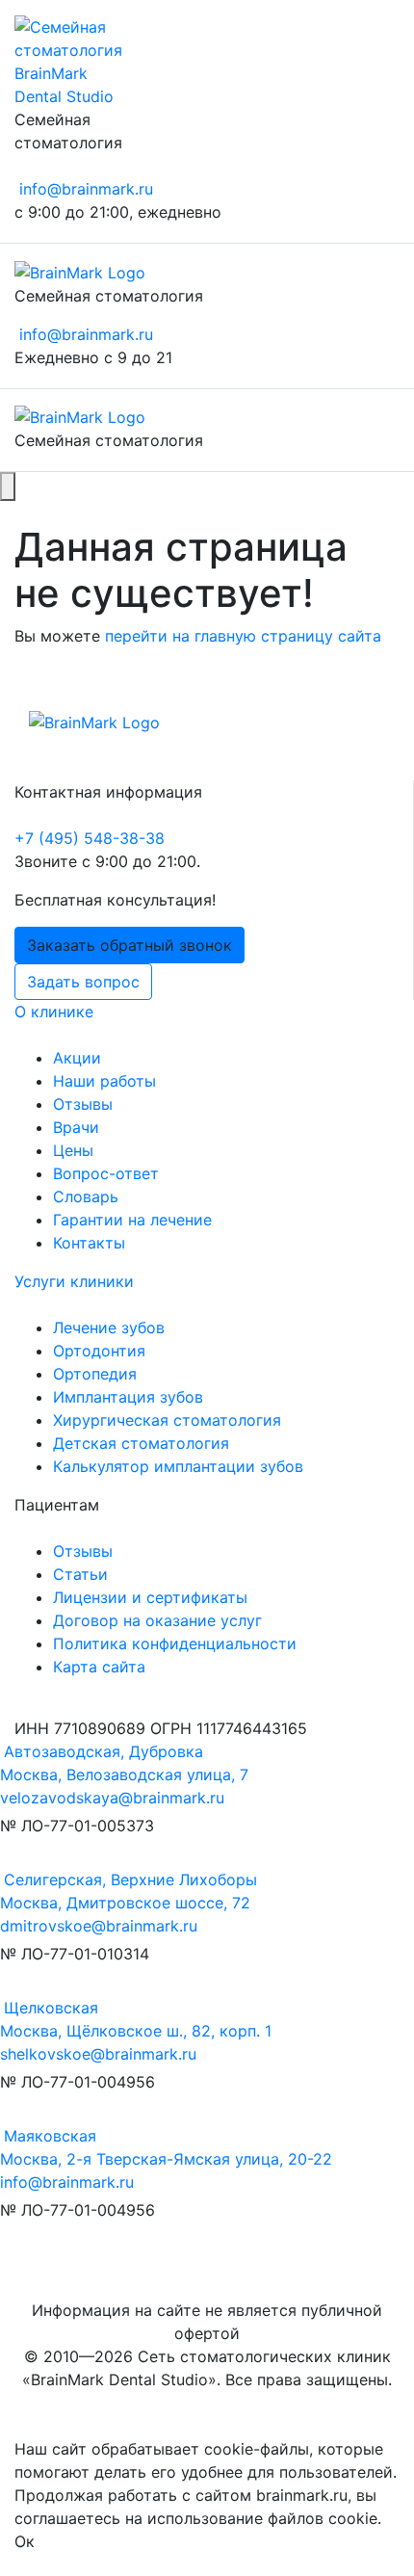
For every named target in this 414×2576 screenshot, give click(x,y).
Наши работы (104, 1081)
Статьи (80, 1574)
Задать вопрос (83, 982)
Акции (77, 1058)
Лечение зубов (109, 1327)
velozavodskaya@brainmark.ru (112, 1798)
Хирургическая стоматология (167, 1420)
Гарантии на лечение (132, 1220)
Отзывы (83, 1104)
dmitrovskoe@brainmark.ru (99, 1926)
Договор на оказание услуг (157, 1620)
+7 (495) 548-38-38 (90, 838)
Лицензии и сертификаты (150, 1597)
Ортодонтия (99, 1351)
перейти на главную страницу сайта (243, 636)
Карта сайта (99, 1667)
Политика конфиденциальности (175, 1643)
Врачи (76, 1127)
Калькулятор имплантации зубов (178, 1466)
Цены (73, 1150)
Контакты (89, 1243)
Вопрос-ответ (106, 1173)
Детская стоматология (141, 1443)
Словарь (86, 1196)
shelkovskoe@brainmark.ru (98, 2054)
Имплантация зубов (128, 1397)
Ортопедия (95, 1374)
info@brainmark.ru (86, 189)
